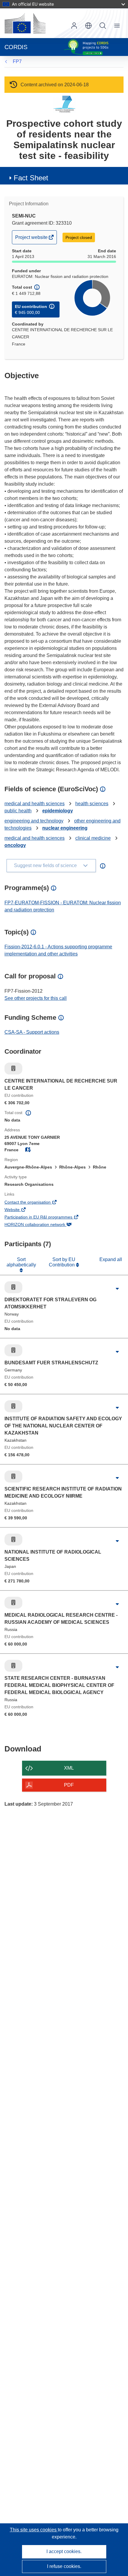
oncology (15, 845)
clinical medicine (93, 838)
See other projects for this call (36, 998)
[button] (88, 26)
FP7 (17, 61)
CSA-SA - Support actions (32, 1032)
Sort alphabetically (21, 1262)
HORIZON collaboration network (43, 1225)
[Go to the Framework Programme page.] (64, 104)
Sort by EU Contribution (62, 1262)
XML (69, 1768)
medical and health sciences (35, 804)
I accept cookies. (64, 2551)
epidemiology (58, 811)
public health (18, 811)
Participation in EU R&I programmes (47, 1218)
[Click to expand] (117, 1289)
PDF (69, 1785)
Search (103, 26)
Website (20, 1210)
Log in (74, 26)
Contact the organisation (36, 1203)
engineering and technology (34, 821)
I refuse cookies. (64, 2566)
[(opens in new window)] (25, 23)
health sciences (92, 804)
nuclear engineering (65, 828)
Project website (32, 239)
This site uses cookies (34, 2530)
